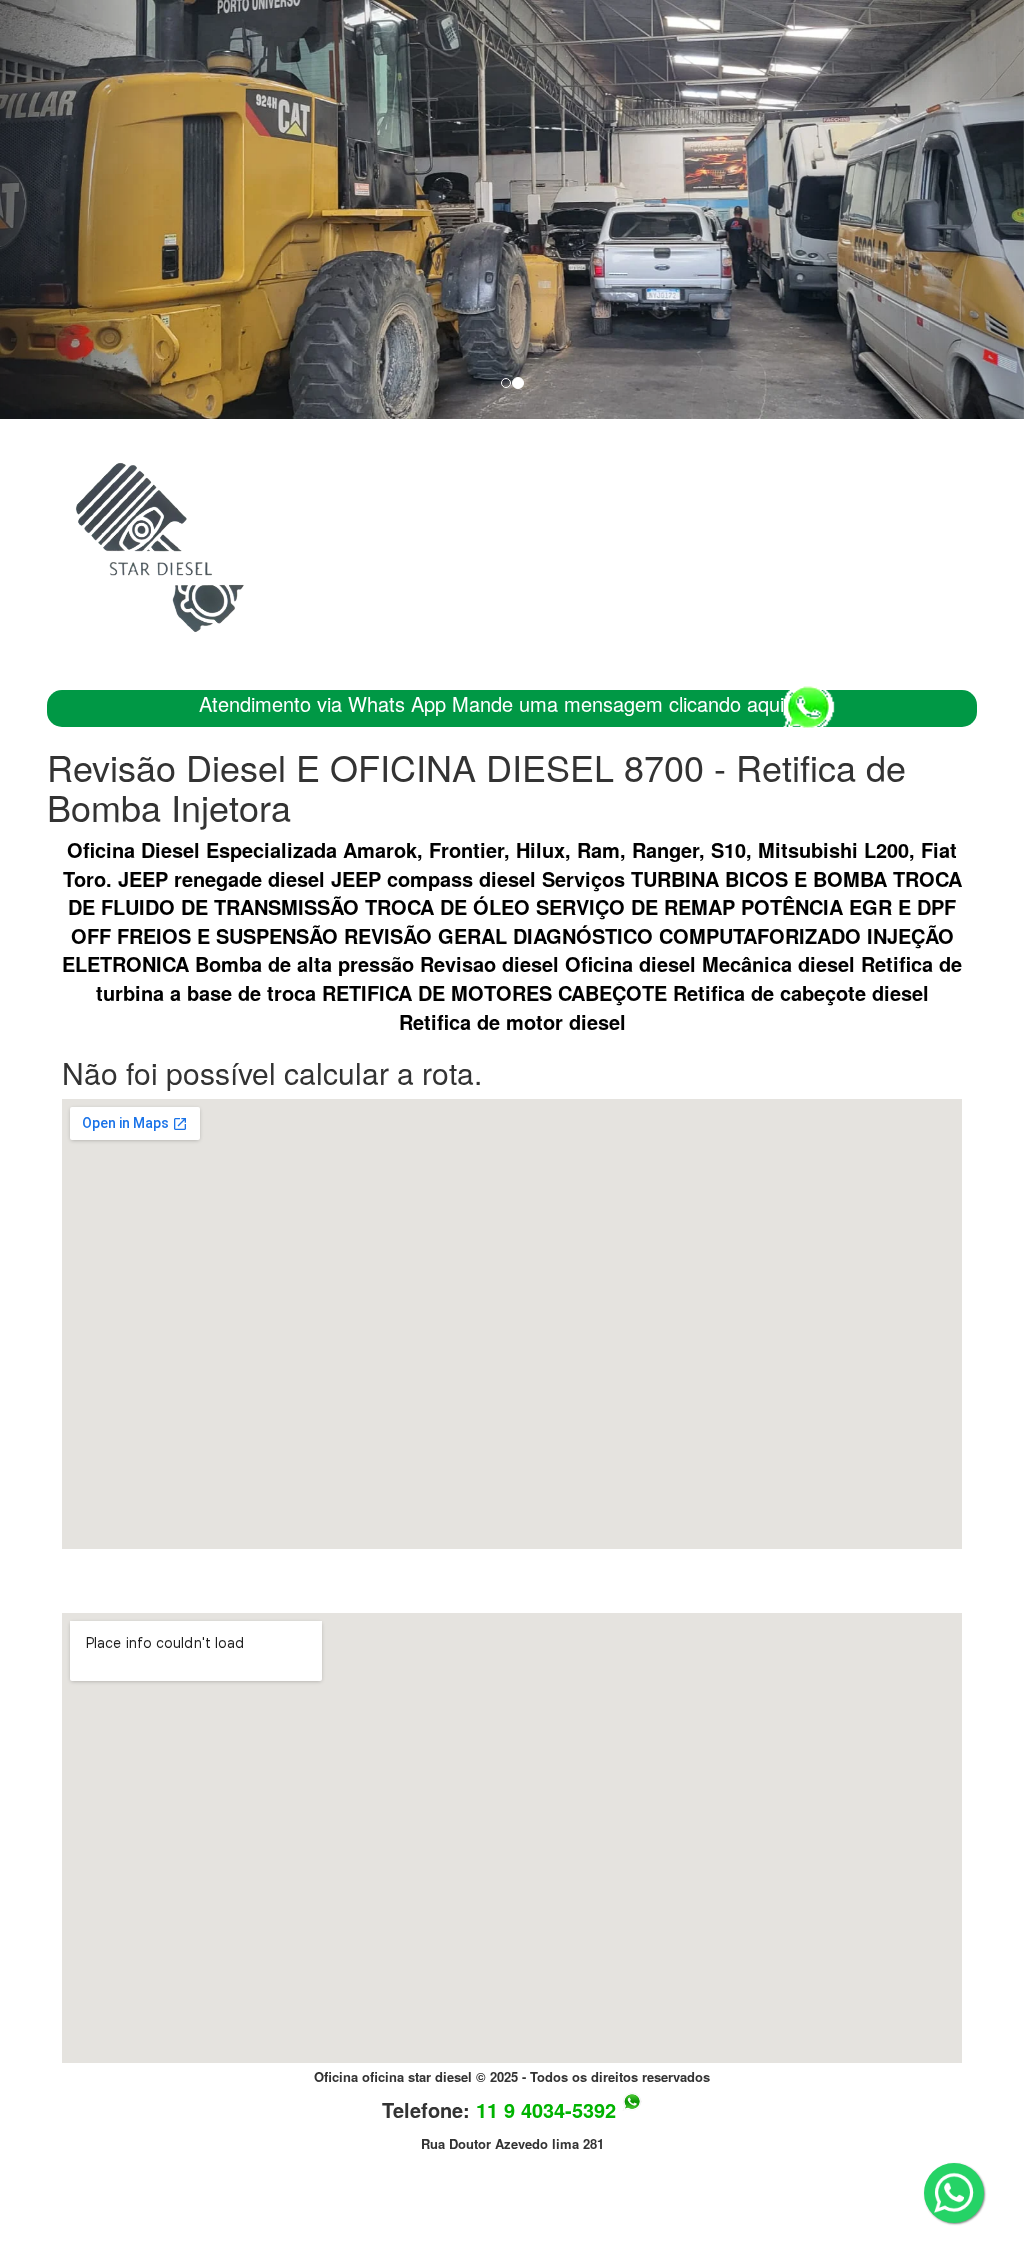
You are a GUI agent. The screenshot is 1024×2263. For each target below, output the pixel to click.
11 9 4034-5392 (546, 2109)
